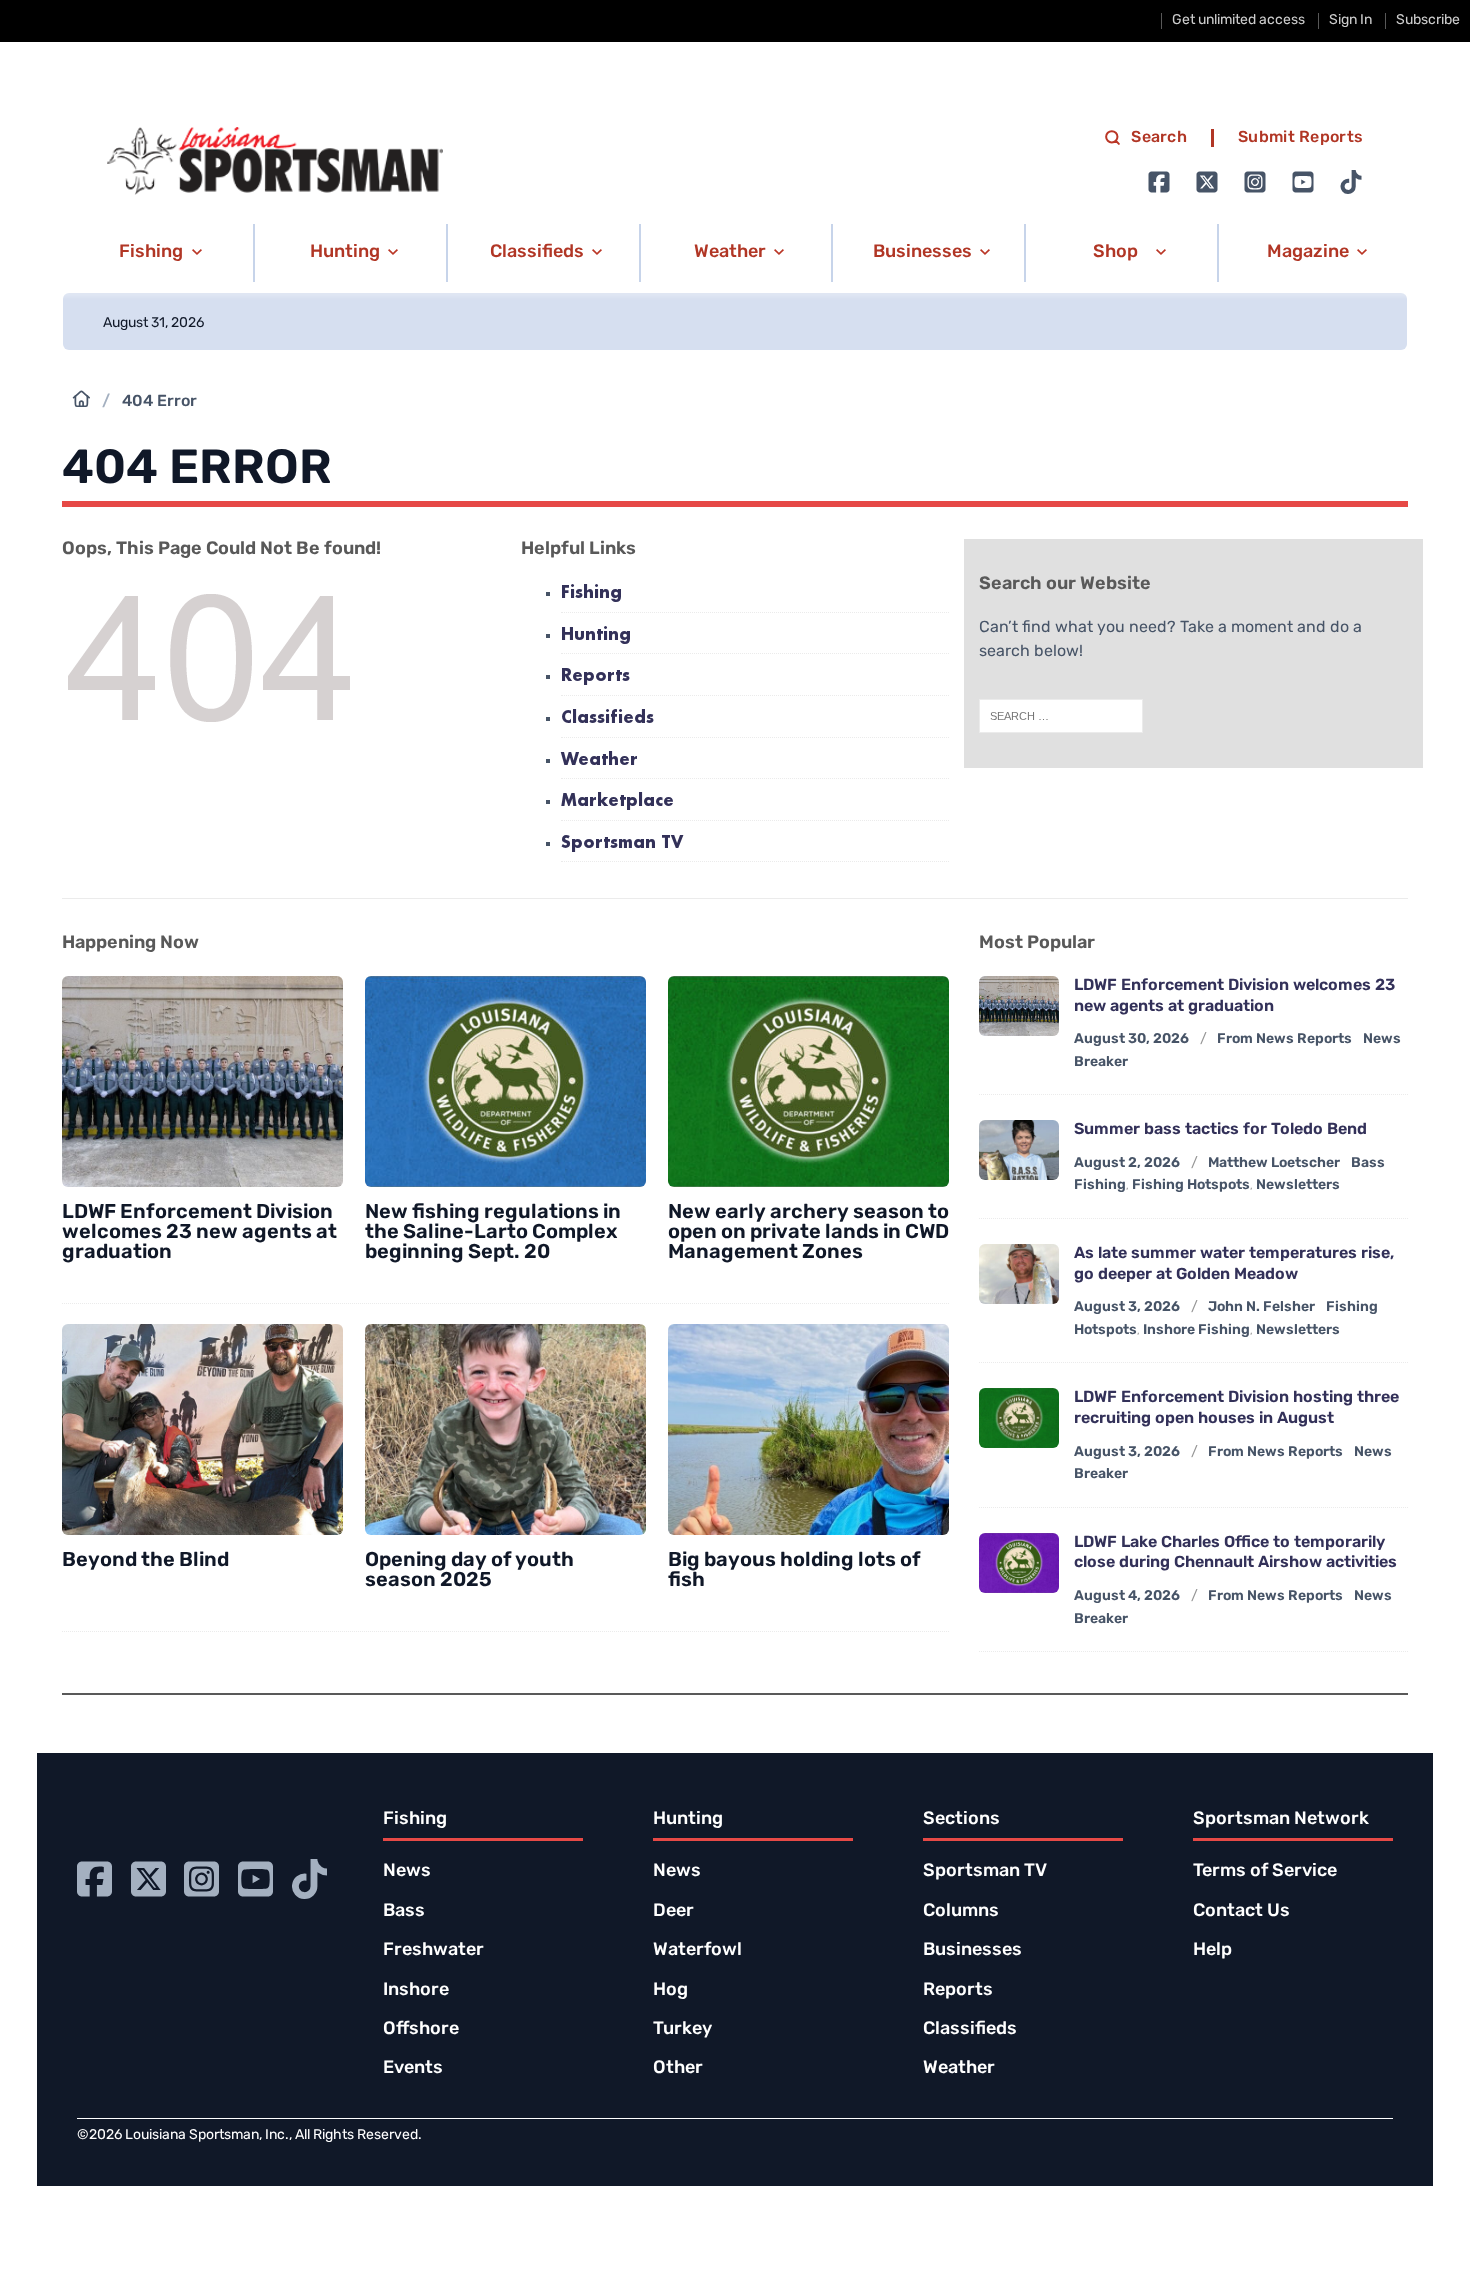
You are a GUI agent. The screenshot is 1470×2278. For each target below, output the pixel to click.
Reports (595, 676)
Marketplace (617, 801)
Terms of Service (1265, 1872)
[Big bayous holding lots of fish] (808, 1429)
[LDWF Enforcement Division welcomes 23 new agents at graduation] (202, 1081)
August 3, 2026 (1127, 1307)
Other (678, 2069)
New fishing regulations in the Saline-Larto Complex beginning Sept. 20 (493, 1233)
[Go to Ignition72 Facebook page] (1159, 182)
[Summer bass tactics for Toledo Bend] (1019, 1150)
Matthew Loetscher (1274, 1163)
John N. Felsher (1261, 1307)
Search (1159, 138)
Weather (599, 760)
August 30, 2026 (1131, 1039)
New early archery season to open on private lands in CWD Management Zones (808, 1233)
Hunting (596, 635)
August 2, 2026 (1127, 1163)
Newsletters (1298, 1185)
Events (413, 2069)
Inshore (416, 1991)
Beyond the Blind (145, 1561)
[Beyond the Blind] (202, 1429)
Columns (961, 1912)
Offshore (421, 2030)
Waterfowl (697, 1951)
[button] (157, 253)
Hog (670, 1991)
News (407, 1872)
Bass (404, 1912)
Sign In (1350, 20)
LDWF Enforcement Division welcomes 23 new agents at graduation (199, 1233)
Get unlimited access (1238, 20)
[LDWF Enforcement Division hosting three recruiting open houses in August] (1019, 1418)
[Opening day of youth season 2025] (505, 1429)
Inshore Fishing (1196, 1330)
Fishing (591, 593)
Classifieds (607, 718)
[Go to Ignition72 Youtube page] (1303, 182)
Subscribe (1428, 20)
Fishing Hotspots (1191, 1185)
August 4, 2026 (1127, 1596)
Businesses (972, 1951)
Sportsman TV (622, 843)
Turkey (682, 2030)
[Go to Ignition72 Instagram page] (1255, 182)
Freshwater (433, 1951)
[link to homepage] (275, 161)
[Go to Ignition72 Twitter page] (1207, 182)
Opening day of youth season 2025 (469, 1571)
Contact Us (1241, 1912)
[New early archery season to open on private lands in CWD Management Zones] (808, 1081)
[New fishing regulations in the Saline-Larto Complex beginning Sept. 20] (505, 1081)
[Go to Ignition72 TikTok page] (1351, 182)
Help (1212, 1951)
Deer (673, 1912)
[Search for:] (1061, 716)
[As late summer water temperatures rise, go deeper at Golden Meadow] (1019, 1274)
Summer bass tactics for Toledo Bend (1220, 1130)
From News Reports (1284, 1039)
